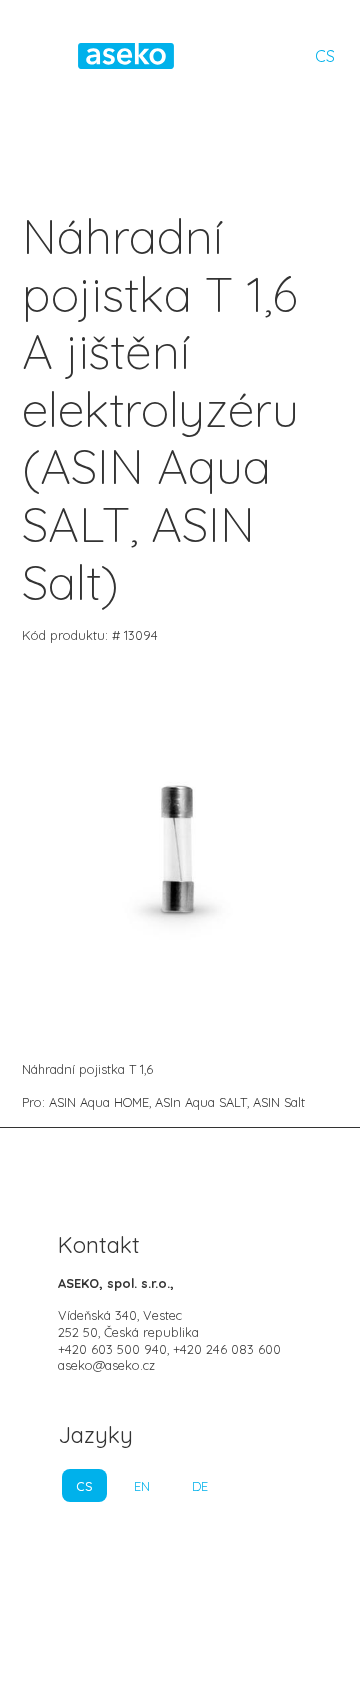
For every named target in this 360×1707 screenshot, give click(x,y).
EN (142, 1486)
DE (200, 1486)
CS (325, 56)
